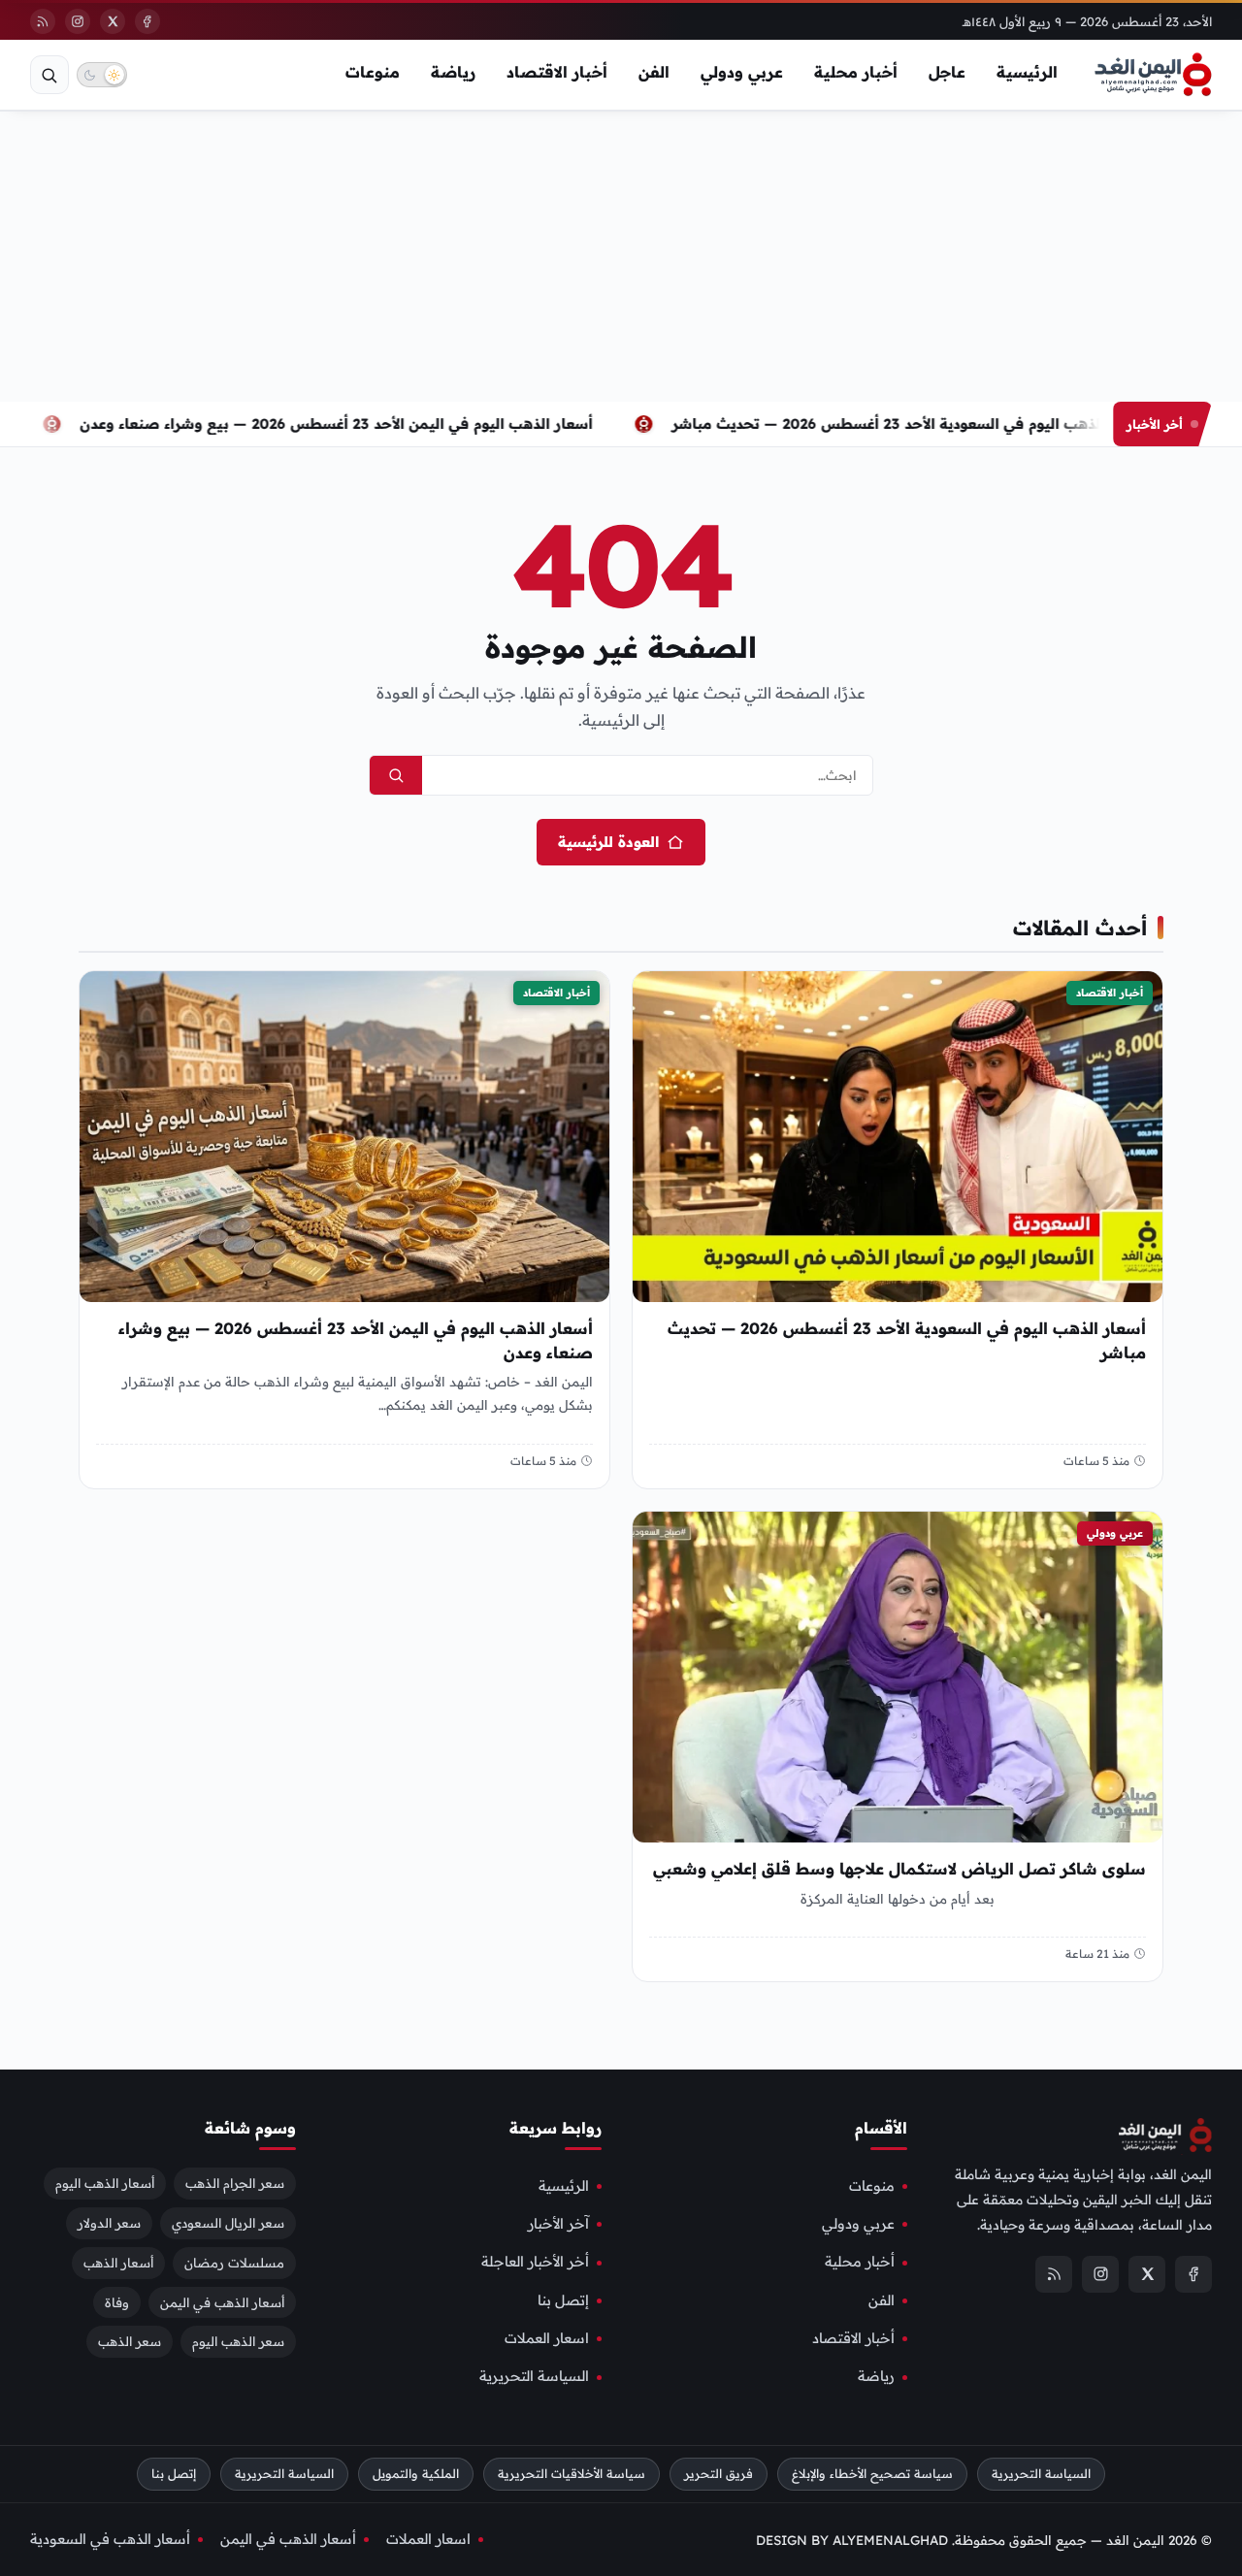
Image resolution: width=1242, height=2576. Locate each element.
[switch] (102, 75)
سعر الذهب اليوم (238, 2342)
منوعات (373, 72)
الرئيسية (1027, 72)
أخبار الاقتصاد (557, 72)
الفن (654, 72)
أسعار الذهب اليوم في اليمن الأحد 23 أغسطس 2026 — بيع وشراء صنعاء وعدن (366, 424)
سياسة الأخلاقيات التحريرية (572, 2474)
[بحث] (49, 75)
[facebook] (147, 21)
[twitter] (113, 21)
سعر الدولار (109, 2223)
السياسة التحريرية (534, 2377)
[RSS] (43, 21)
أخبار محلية (856, 72)
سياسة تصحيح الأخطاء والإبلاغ (872, 2474)
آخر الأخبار (558, 2224)
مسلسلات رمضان (234, 2263)
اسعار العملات (547, 2338)
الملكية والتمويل (416, 2474)
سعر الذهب (130, 2342)
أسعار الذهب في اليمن (222, 2302)
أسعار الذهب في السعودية (110, 2539)
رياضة (453, 72)
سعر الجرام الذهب (235, 2183)
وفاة (117, 2302)
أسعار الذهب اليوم (105, 2183)
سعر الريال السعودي (228, 2223)
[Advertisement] (621, 256)
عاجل (947, 72)
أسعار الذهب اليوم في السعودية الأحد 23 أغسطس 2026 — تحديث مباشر (939, 424)
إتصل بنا (563, 2300)
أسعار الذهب (118, 2263)
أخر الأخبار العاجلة (535, 2263)
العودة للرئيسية (608, 842)
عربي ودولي (742, 72)
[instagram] (78, 21)
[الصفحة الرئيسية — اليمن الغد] (1153, 75)
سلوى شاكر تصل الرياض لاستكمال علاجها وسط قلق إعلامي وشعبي (899, 1869)
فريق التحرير (719, 2474)
